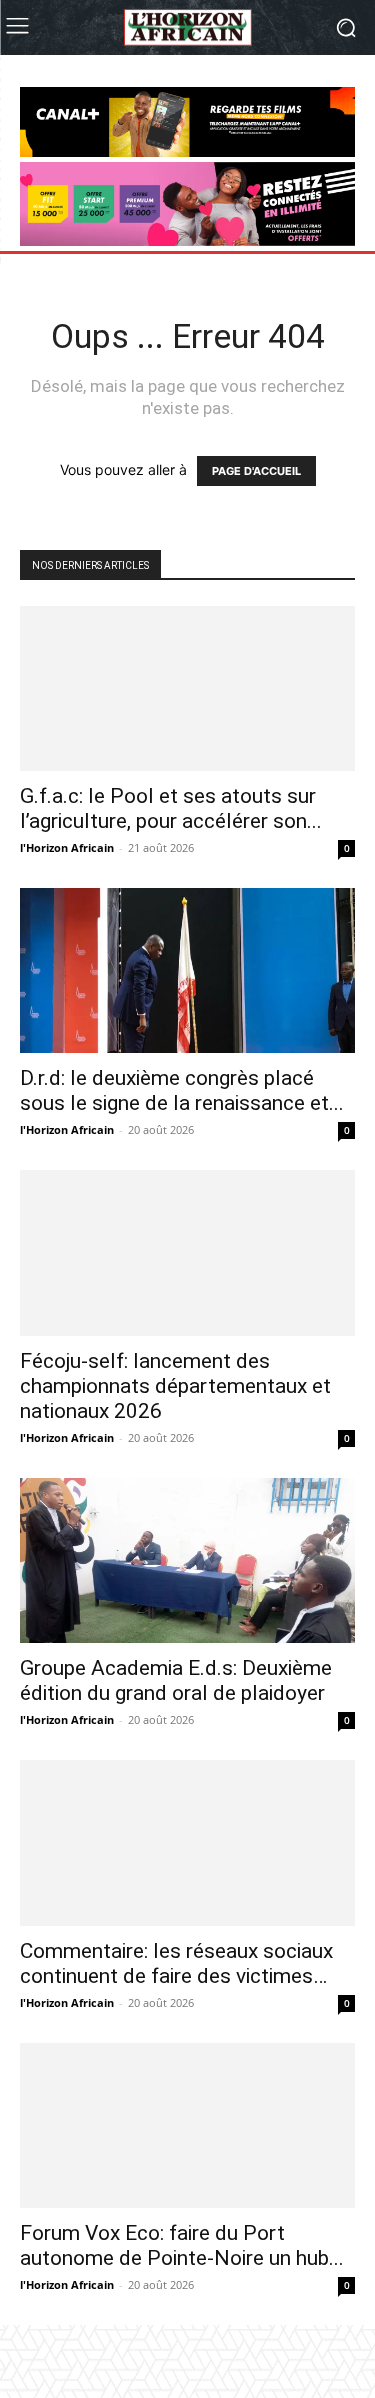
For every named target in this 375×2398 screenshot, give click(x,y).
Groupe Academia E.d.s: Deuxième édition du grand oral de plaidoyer (176, 1680)
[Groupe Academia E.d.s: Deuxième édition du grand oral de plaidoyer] (187, 1560)
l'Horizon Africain (67, 847)
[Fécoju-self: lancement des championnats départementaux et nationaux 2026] (187, 1252)
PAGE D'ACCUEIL (256, 471)
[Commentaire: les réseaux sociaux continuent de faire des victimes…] (187, 1855)
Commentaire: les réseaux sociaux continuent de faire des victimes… (176, 1988)
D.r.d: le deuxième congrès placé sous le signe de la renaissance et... (182, 1090)
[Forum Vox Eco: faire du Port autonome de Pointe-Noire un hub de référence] (187, 2150)
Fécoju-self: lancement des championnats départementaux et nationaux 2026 (175, 1386)
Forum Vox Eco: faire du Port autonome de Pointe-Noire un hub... (182, 2270)
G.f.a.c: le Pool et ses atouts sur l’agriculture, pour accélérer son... (171, 808)
